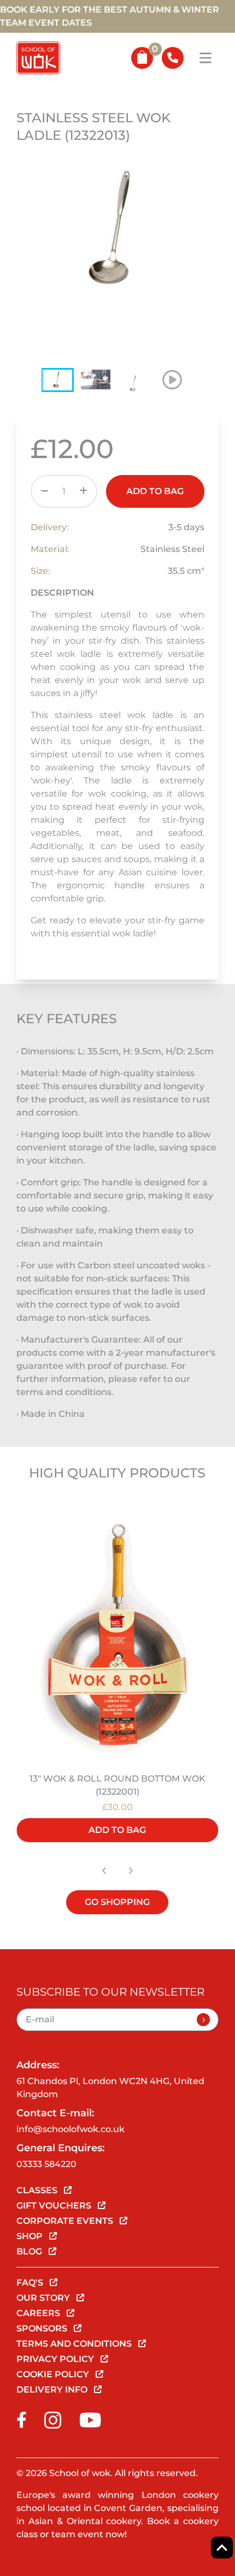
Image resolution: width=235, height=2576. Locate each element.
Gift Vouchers (55, 2206)
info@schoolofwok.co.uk (70, 2129)
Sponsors (43, 2328)
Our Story (44, 2298)
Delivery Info (53, 2390)
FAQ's (31, 2283)
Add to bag (155, 491)
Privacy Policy (56, 2359)
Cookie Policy (54, 2374)
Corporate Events (66, 2221)
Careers (39, 2313)
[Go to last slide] (104, 1871)
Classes (38, 2190)
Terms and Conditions (75, 2344)
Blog (30, 2251)
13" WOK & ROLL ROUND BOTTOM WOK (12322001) (117, 1785)
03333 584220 (46, 2164)
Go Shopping (117, 1902)
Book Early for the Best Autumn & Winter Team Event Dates (110, 16)
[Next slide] (131, 1871)
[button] (57, 380)
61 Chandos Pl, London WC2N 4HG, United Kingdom (110, 2088)
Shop (31, 2236)
